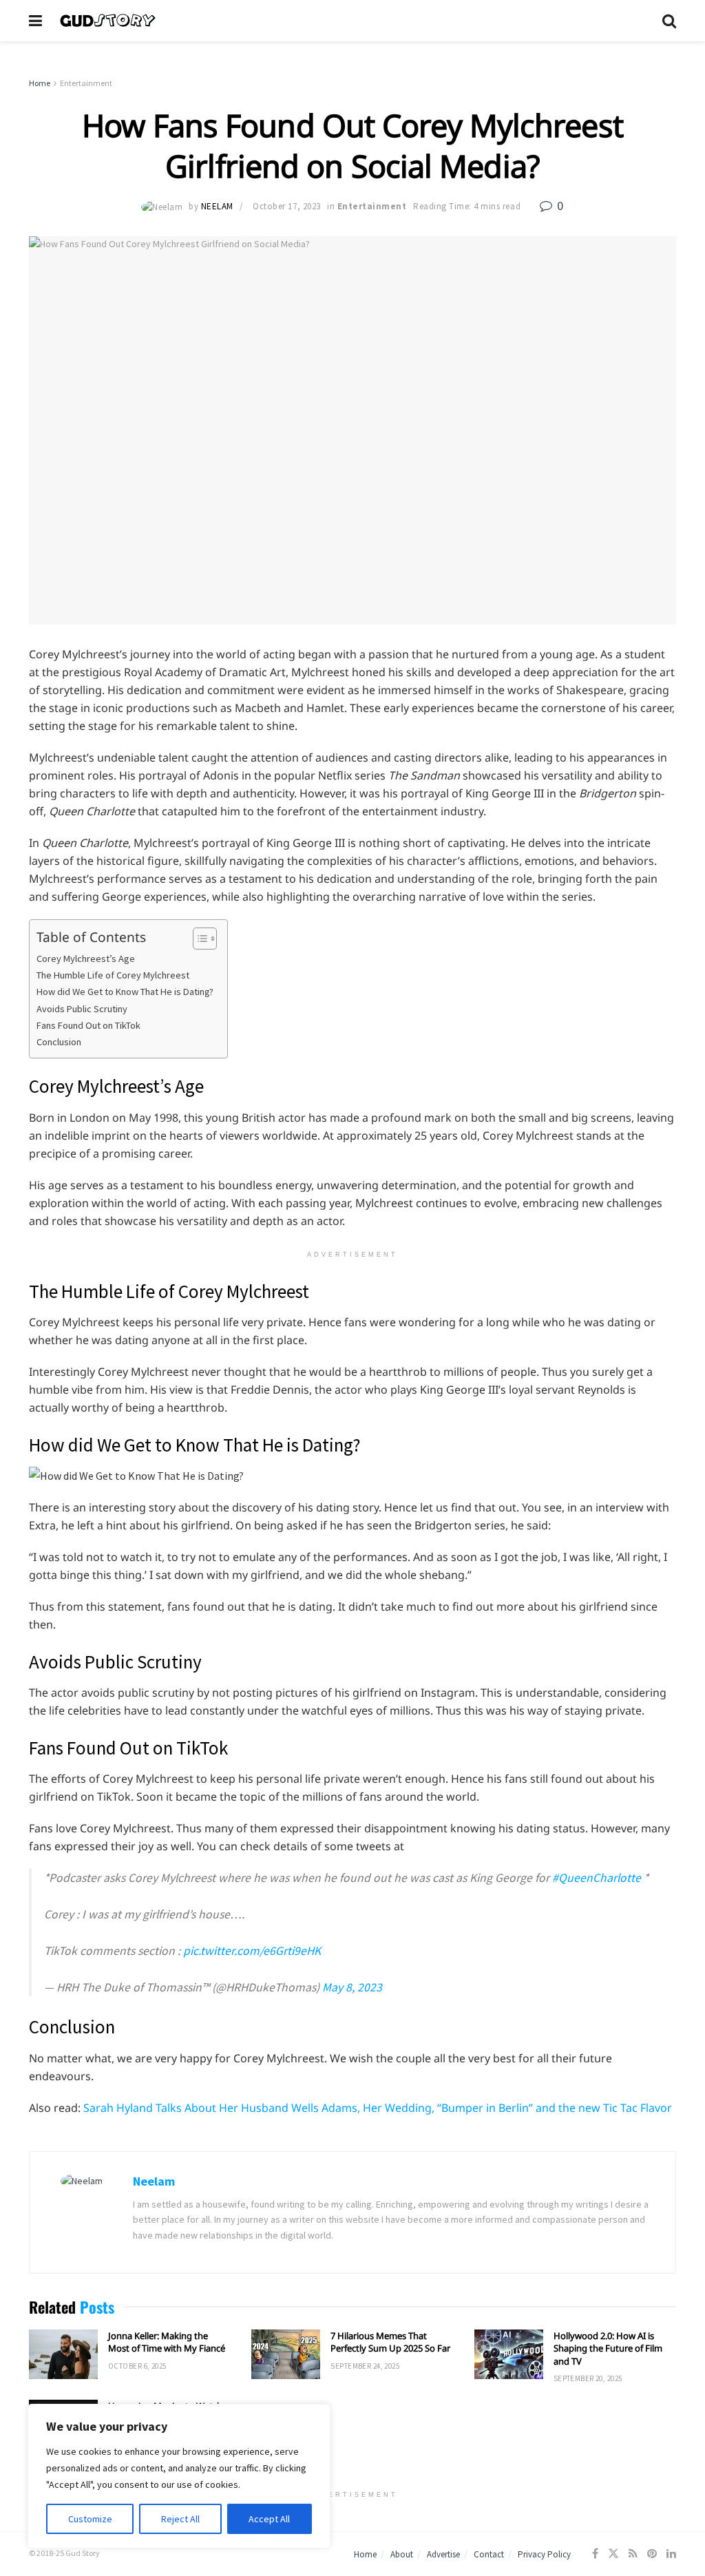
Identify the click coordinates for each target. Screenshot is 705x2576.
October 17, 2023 (286, 206)
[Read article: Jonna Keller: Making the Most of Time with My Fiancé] (63, 2354)
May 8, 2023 (352, 1987)
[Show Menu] (35, 21)
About (402, 2554)
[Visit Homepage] (352, 21)
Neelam (217, 206)
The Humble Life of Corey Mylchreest (113, 975)
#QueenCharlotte (597, 1878)
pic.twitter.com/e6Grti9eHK (252, 1951)
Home (40, 83)
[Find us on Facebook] (595, 2554)
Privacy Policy (544, 2554)
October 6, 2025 (137, 2366)
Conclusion (59, 1042)
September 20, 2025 (588, 2378)
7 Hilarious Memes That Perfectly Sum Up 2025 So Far (390, 2342)
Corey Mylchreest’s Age (86, 959)
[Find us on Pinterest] (652, 2554)
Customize (90, 2519)
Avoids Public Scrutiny (82, 1009)
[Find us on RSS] (633, 2554)
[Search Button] (669, 21)
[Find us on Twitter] (613, 2554)
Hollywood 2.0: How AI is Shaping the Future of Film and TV (608, 2348)
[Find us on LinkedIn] (671, 2554)
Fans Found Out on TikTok (88, 1025)
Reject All (180, 2519)
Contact (489, 2554)
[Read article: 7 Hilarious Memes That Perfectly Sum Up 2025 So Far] (286, 2354)
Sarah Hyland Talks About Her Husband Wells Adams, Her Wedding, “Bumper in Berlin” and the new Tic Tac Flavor (378, 2108)
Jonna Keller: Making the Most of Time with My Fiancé (167, 2342)
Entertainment (86, 83)
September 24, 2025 (365, 2366)
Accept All (269, 2519)
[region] (179, 2476)
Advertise (443, 2554)
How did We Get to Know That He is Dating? (125, 992)
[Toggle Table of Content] (198, 939)
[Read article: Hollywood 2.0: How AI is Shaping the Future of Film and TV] (509, 2354)
